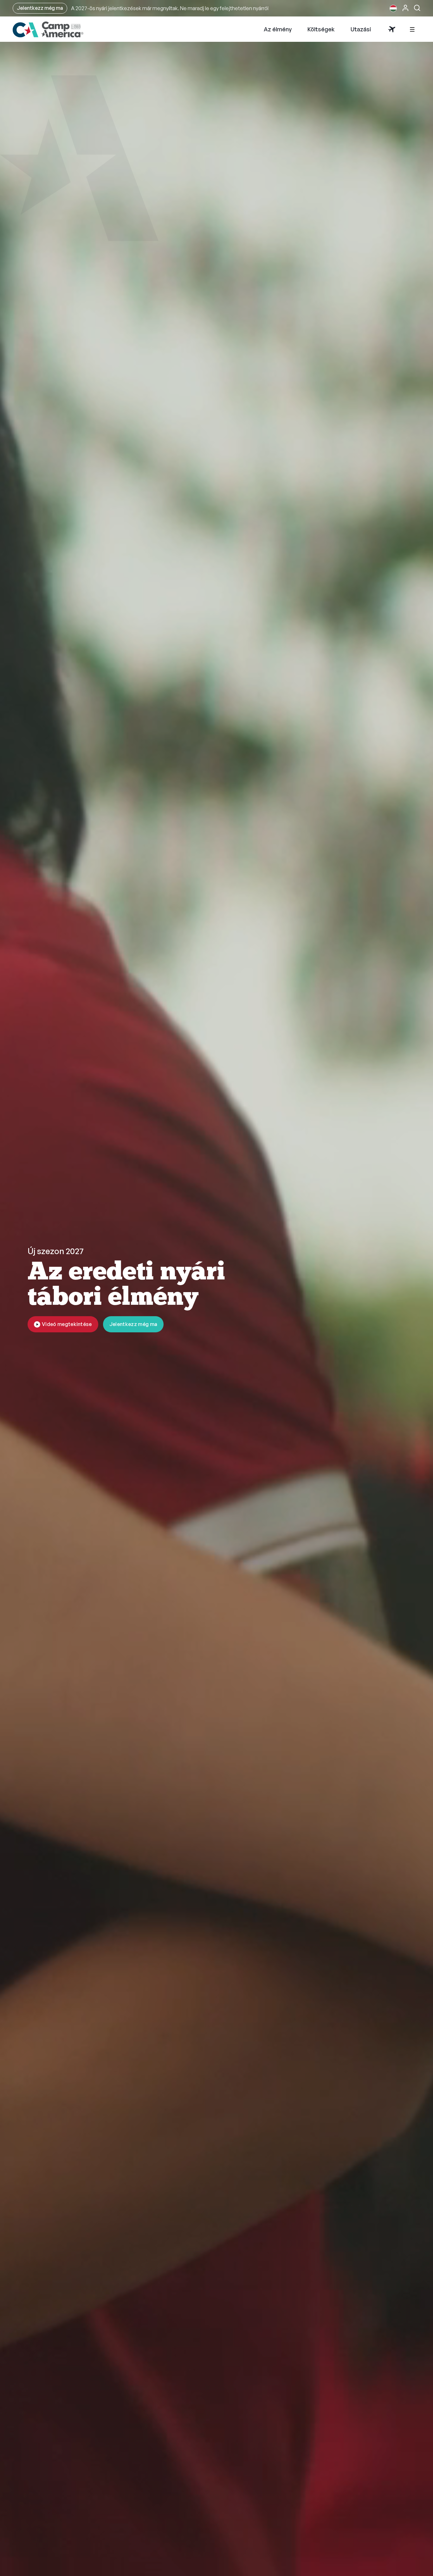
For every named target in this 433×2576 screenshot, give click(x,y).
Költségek (321, 31)
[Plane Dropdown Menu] (392, 31)
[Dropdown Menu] (412, 31)
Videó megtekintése (67, 1324)
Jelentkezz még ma (40, 8)
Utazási (361, 31)
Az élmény (278, 31)
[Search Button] (417, 8)
